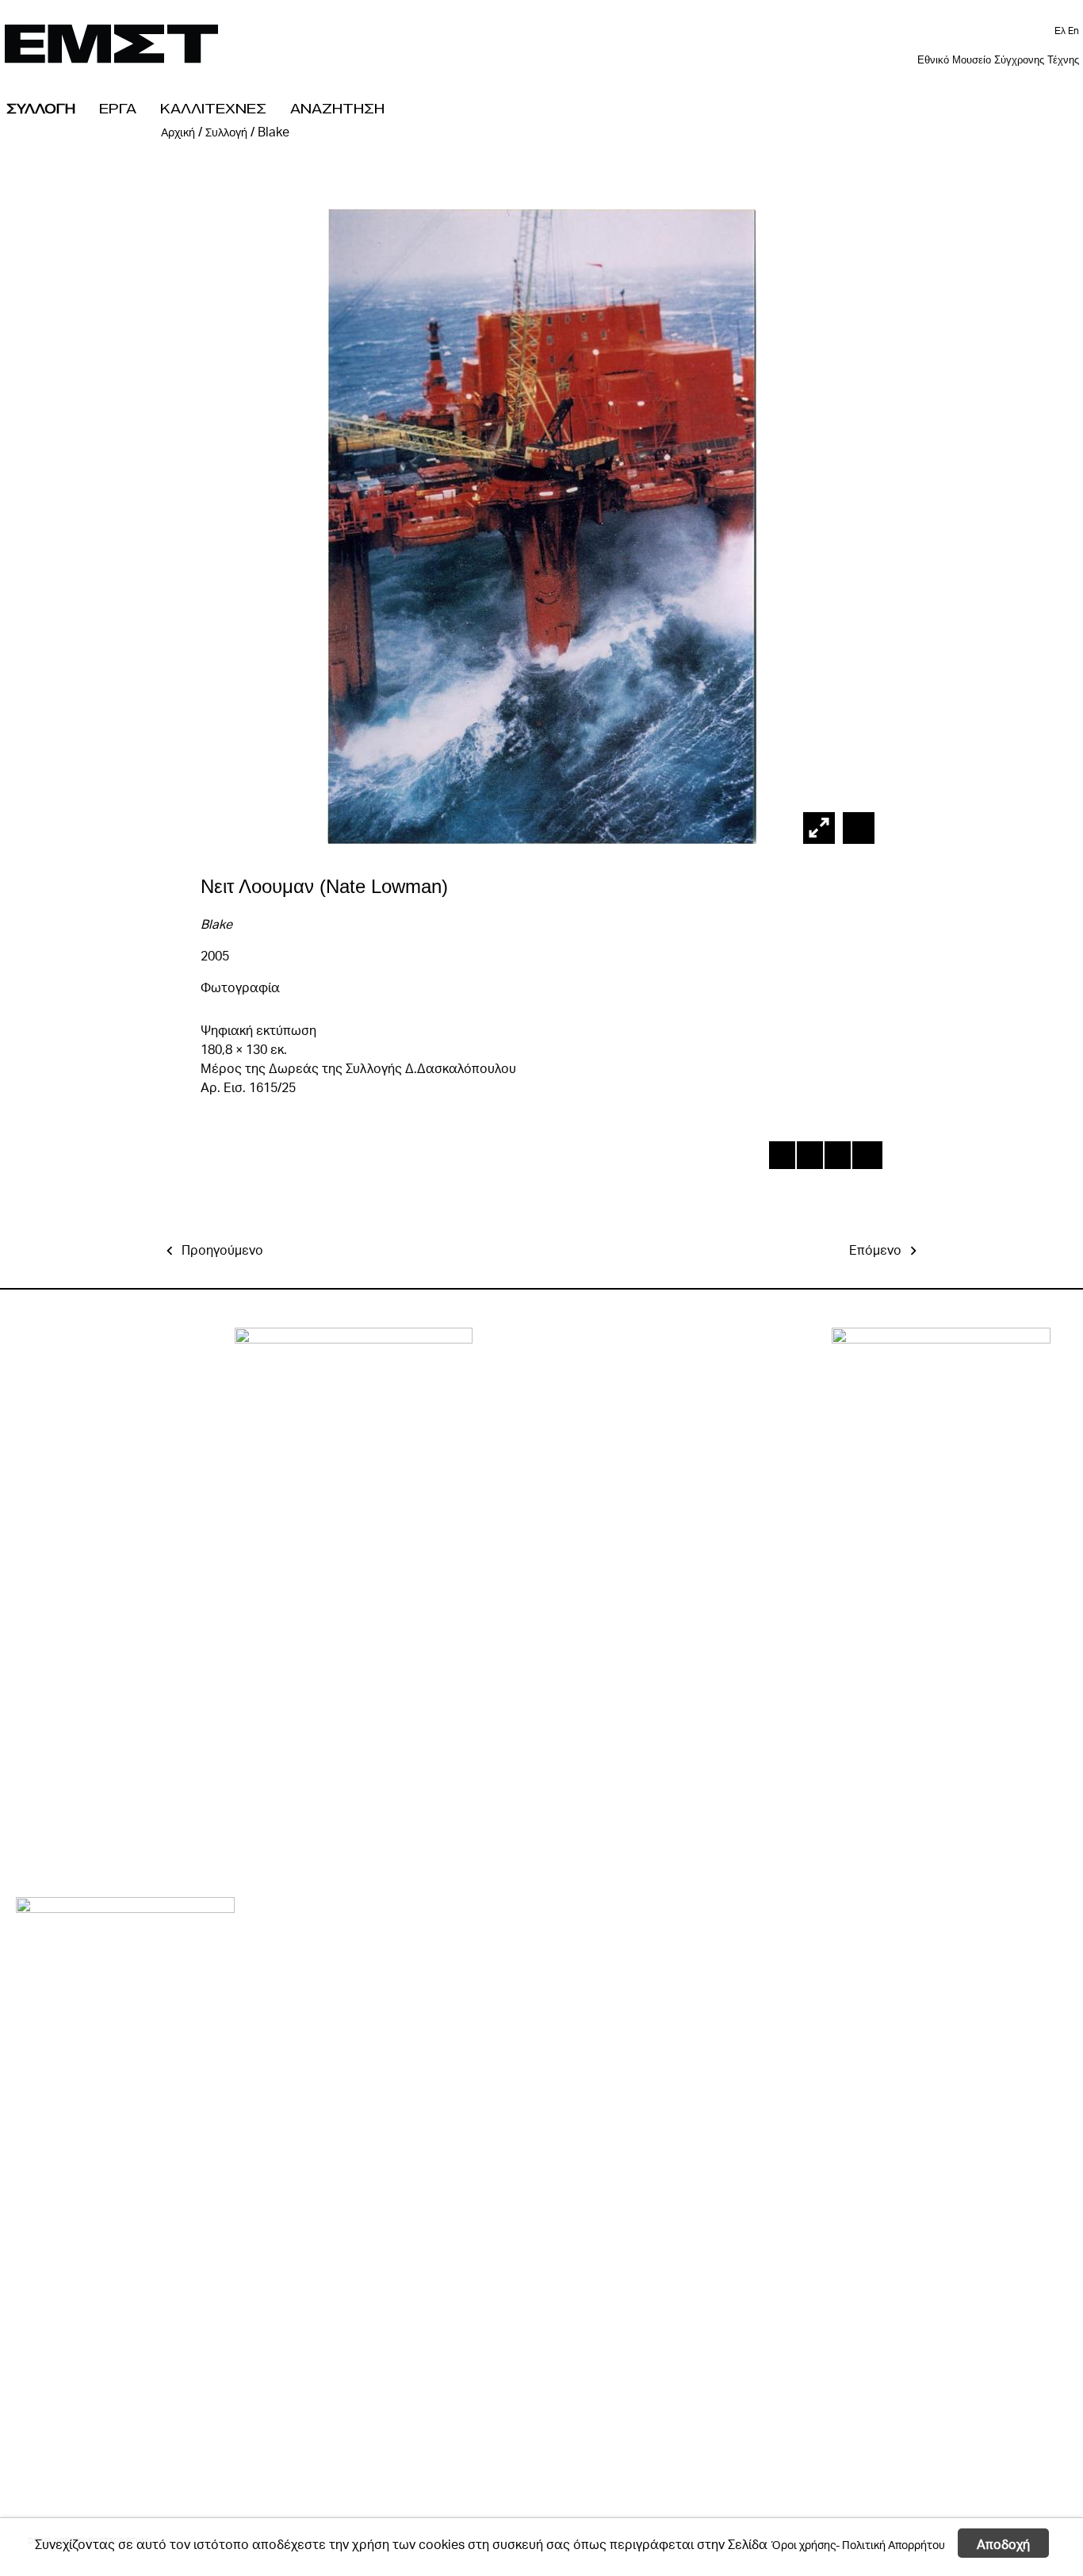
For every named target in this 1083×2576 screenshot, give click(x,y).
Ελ (1061, 31)
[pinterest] (837, 1158)
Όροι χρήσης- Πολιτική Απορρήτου (858, 2544)
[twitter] (809, 1158)
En (1073, 31)
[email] (865, 1158)
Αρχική (178, 132)
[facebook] (781, 1158)
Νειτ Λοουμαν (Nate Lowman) (324, 886)
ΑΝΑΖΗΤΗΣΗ (337, 108)
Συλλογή (226, 132)
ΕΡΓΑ (118, 108)
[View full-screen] (819, 828)
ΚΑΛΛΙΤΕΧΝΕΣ (213, 108)
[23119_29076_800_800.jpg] (857, 828)
